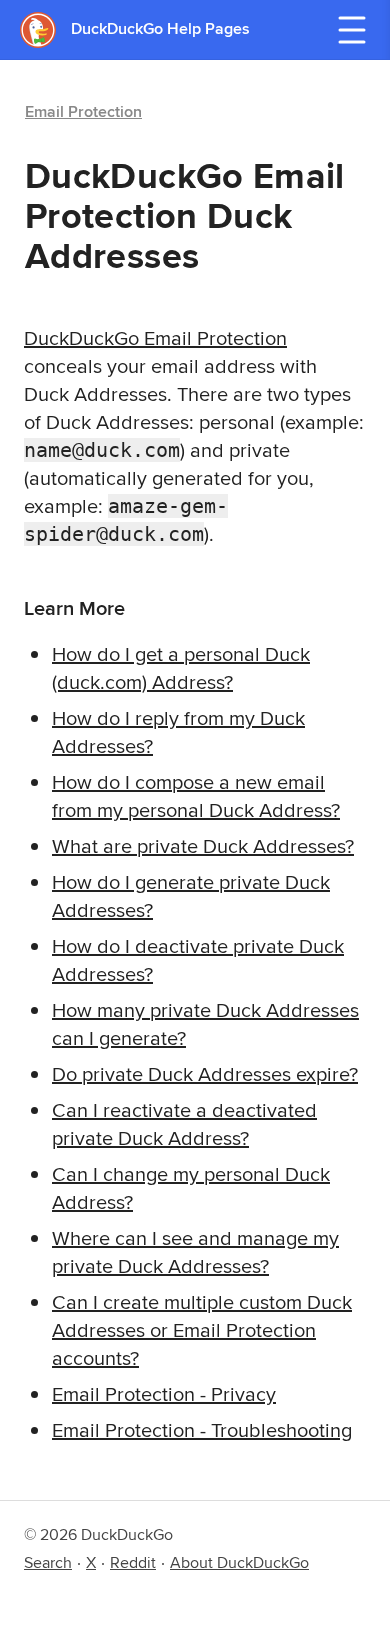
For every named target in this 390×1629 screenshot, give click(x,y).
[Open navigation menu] (352, 30)
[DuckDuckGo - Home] (45, 29)
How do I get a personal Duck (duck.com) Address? (181, 667)
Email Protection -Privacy (164, 1393)
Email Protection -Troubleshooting (202, 1429)
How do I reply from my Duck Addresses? (178, 731)
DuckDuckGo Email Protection (155, 337)
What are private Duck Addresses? (203, 845)
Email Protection (83, 111)
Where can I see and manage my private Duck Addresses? (195, 1251)
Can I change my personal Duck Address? (191, 1187)
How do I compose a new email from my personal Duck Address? (196, 795)
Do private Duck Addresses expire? (205, 1073)
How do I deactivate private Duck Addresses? (198, 959)
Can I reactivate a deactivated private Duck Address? (184, 1123)
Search (48, 1562)
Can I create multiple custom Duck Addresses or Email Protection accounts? (202, 1329)
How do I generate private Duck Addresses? (191, 895)
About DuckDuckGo (239, 1562)
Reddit (133, 1562)
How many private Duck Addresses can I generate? (205, 1023)
